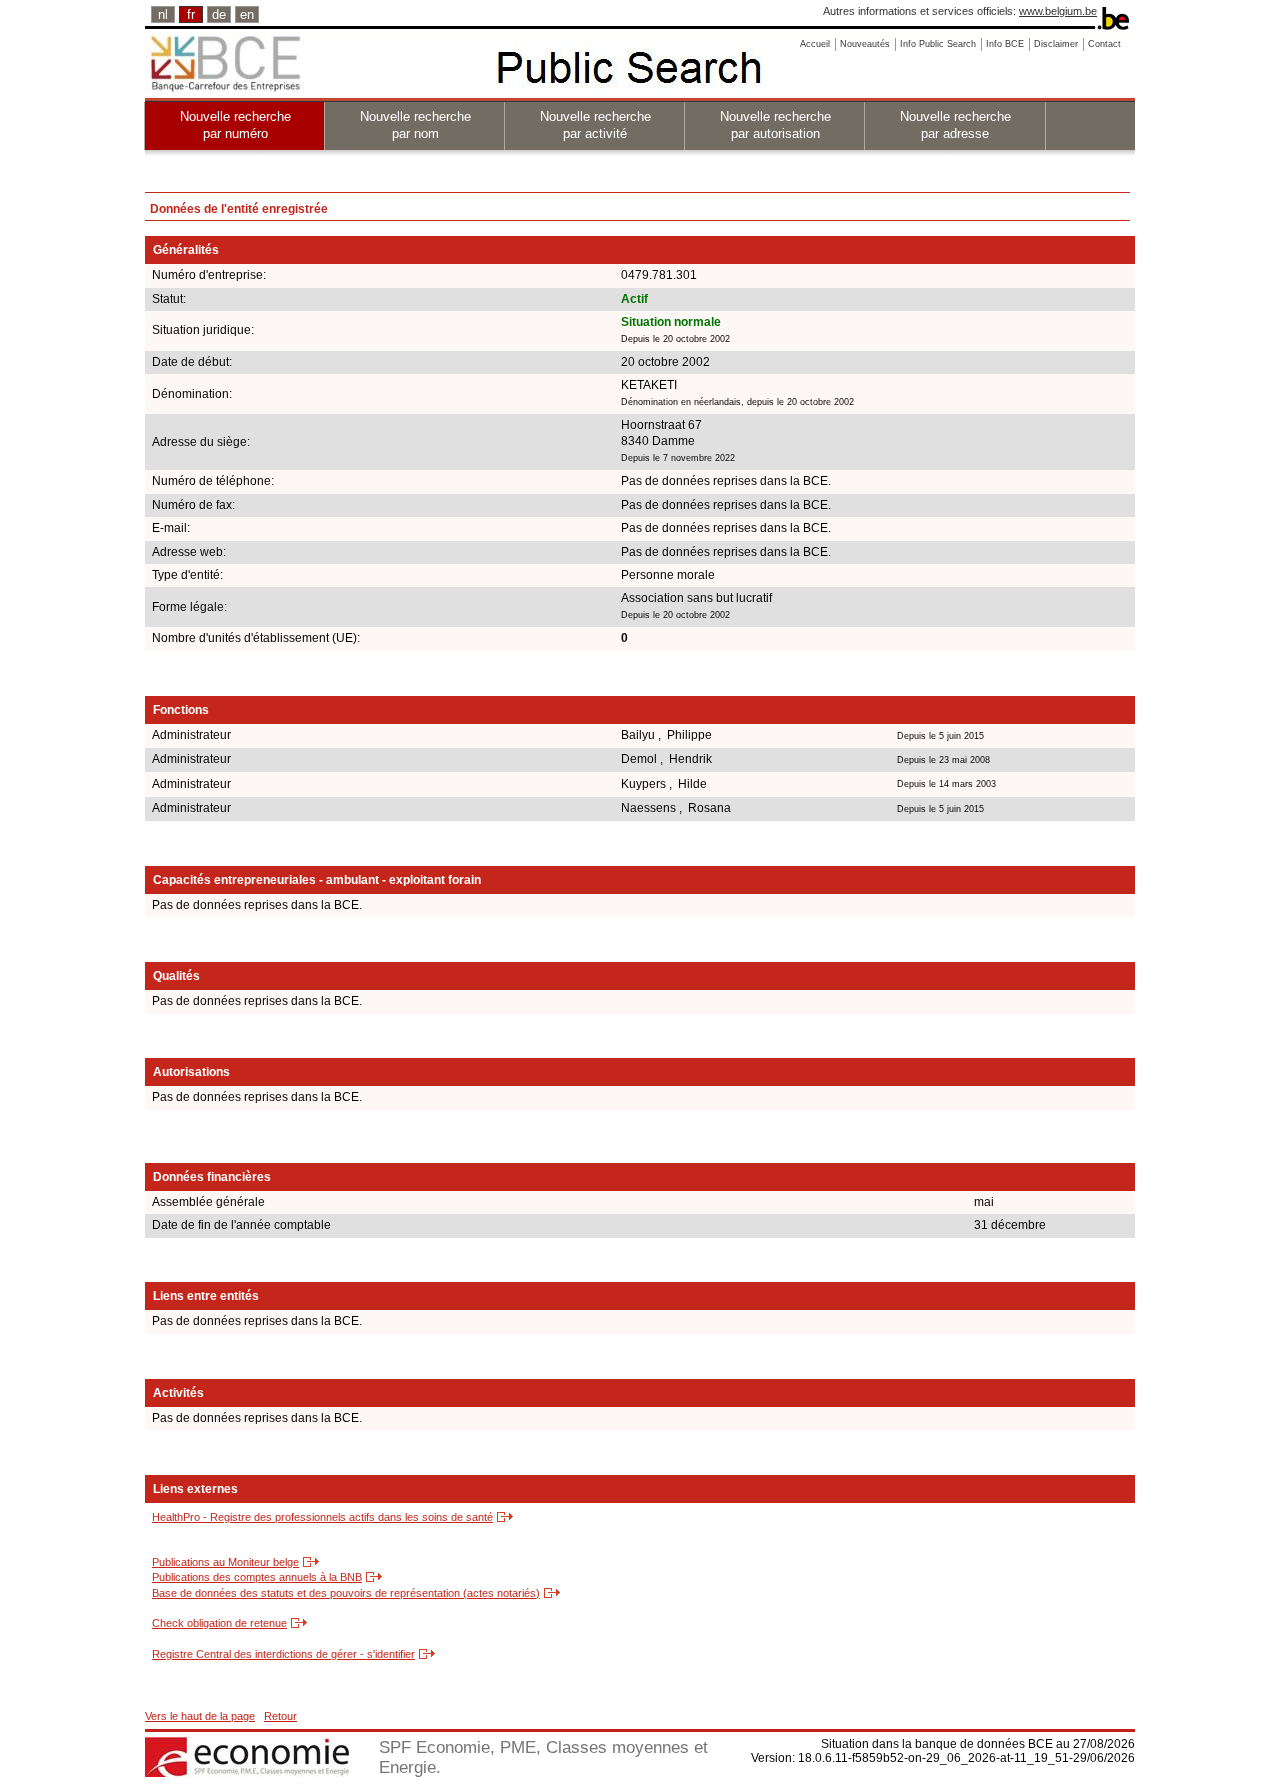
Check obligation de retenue (219, 1623)
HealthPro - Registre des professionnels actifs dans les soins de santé (322, 1517)
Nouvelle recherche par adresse (955, 125)
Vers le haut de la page (200, 1716)
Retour (280, 1716)
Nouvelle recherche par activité (595, 125)
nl (163, 14)
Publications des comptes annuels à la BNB (257, 1577)
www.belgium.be (1058, 11)
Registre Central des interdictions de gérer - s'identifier (283, 1654)
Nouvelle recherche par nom (415, 125)
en (247, 14)
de (219, 14)
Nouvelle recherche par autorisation (775, 125)
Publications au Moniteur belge (225, 1562)
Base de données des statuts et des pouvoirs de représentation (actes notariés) (346, 1593)
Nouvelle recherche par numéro (235, 125)
